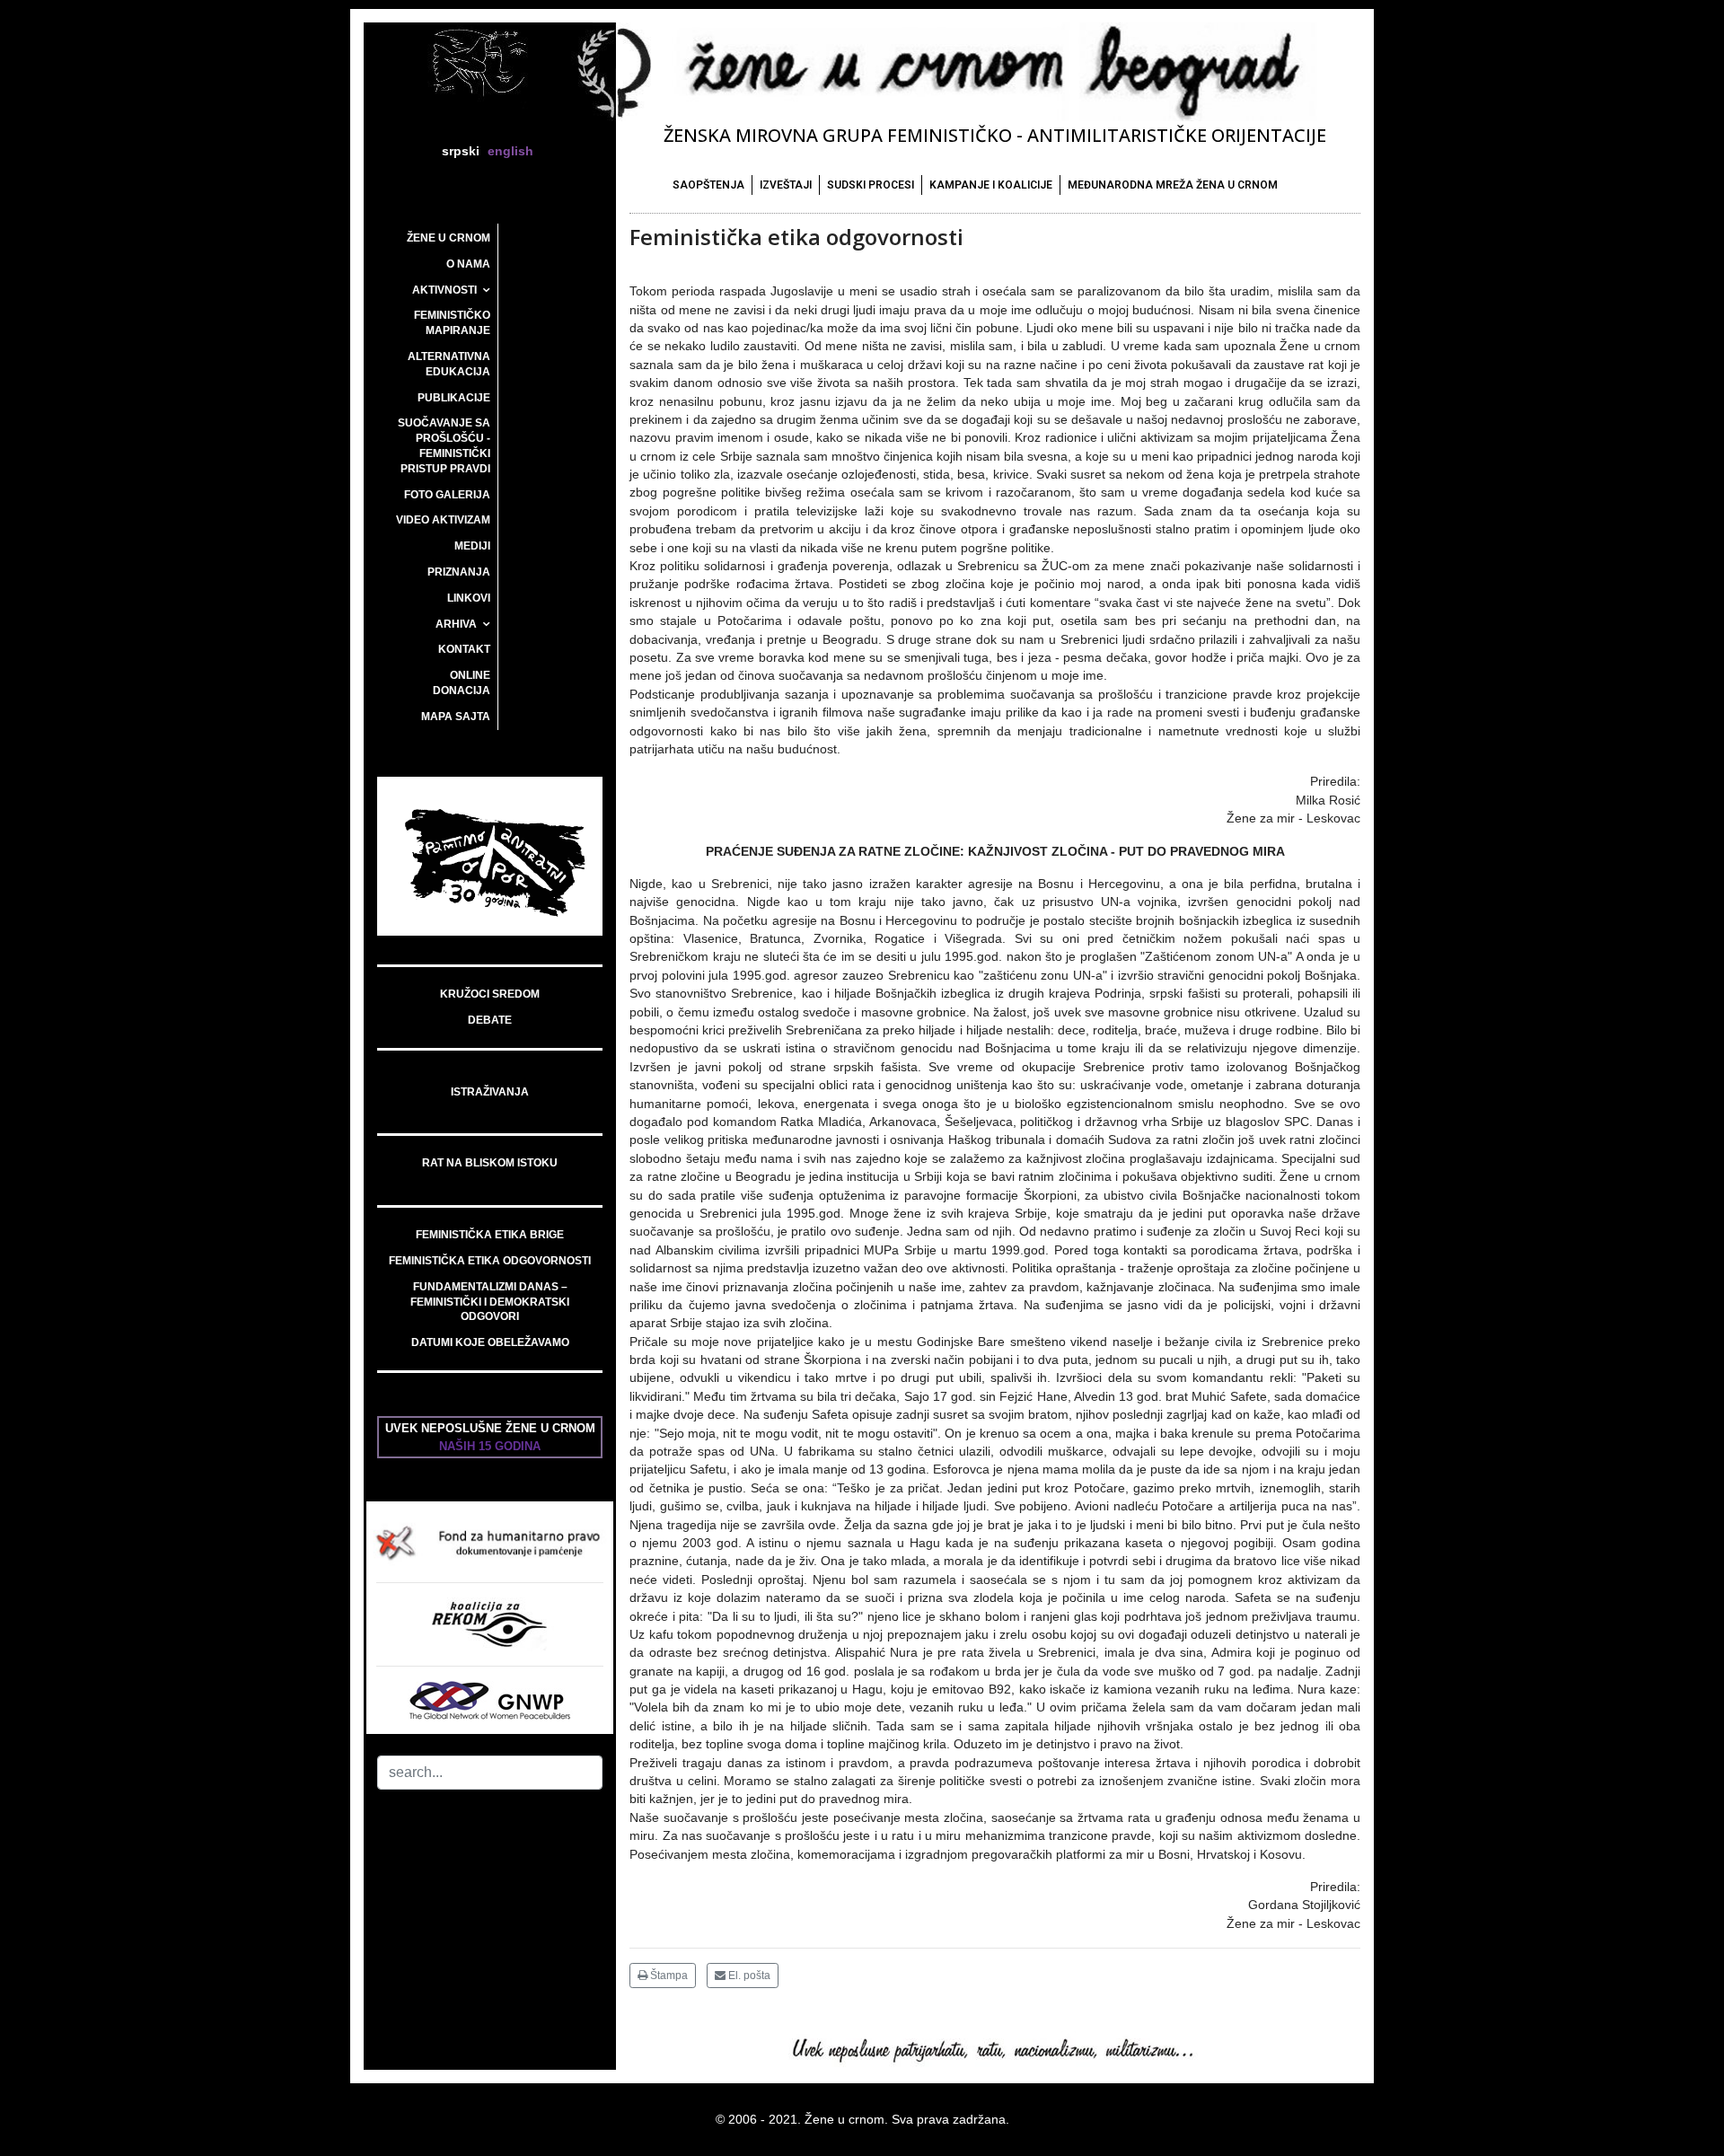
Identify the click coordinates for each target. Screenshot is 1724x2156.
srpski (461, 151)
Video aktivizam (443, 520)
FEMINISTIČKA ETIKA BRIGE (490, 1235)
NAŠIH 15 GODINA (490, 1446)
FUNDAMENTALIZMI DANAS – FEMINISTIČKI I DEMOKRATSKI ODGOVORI (490, 1302)
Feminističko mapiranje (452, 323)
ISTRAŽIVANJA (490, 1092)
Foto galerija (447, 495)
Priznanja (459, 572)
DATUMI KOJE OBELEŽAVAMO (490, 1342)
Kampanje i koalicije (991, 185)
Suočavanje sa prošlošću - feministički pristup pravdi (444, 445)
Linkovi (469, 598)
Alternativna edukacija (449, 364)
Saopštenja (708, 185)
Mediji (472, 546)
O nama (468, 264)
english (510, 151)
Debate (490, 1020)
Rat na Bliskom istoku (490, 1163)
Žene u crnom (449, 238)
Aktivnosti (444, 290)
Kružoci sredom (490, 994)
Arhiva (456, 624)
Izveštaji (786, 185)
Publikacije (454, 398)
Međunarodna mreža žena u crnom (1173, 185)
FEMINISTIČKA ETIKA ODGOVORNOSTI (490, 1261)
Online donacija (462, 683)
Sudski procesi (871, 185)
